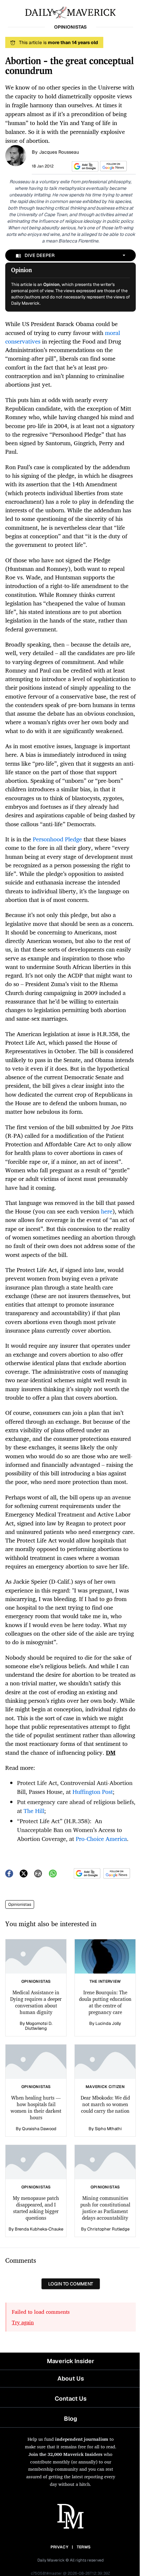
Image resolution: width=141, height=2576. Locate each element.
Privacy (59, 2547)
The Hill (34, 1811)
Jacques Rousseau (59, 152)
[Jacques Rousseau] (16, 155)
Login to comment (71, 2284)
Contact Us (71, 2398)
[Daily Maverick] (70, 12)
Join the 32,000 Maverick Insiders (65, 2454)
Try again (23, 2322)
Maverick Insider (70, 2361)
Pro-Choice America (101, 1839)
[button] (84, 166)
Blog (70, 2419)
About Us (71, 2378)
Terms (84, 2547)
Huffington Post (93, 1792)
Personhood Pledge (57, 839)
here (107, 1211)
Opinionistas (20, 1904)
